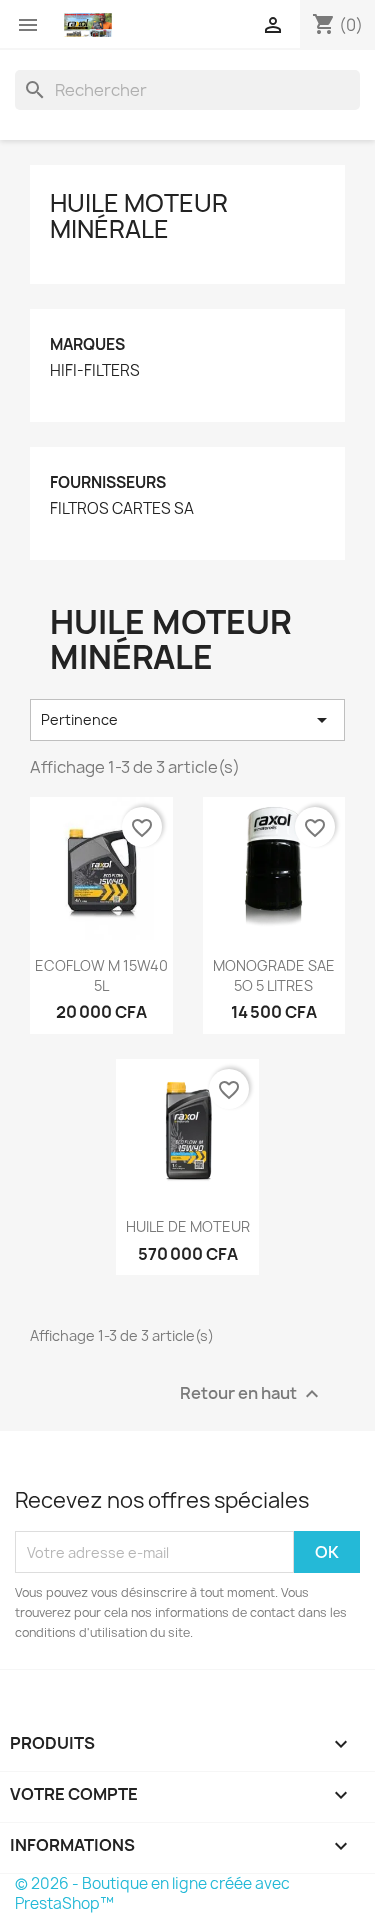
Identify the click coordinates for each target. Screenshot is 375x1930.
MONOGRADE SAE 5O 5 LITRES (274, 975)
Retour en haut (252, 1394)
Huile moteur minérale (139, 216)
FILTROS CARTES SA (122, 509)
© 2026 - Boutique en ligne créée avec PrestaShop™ (152, 1893)
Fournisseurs (108, 482)
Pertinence (187, 720)
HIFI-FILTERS (95, 371)
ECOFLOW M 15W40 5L (101, 975)
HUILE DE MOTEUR (188, 1226)
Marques (87, 344)
